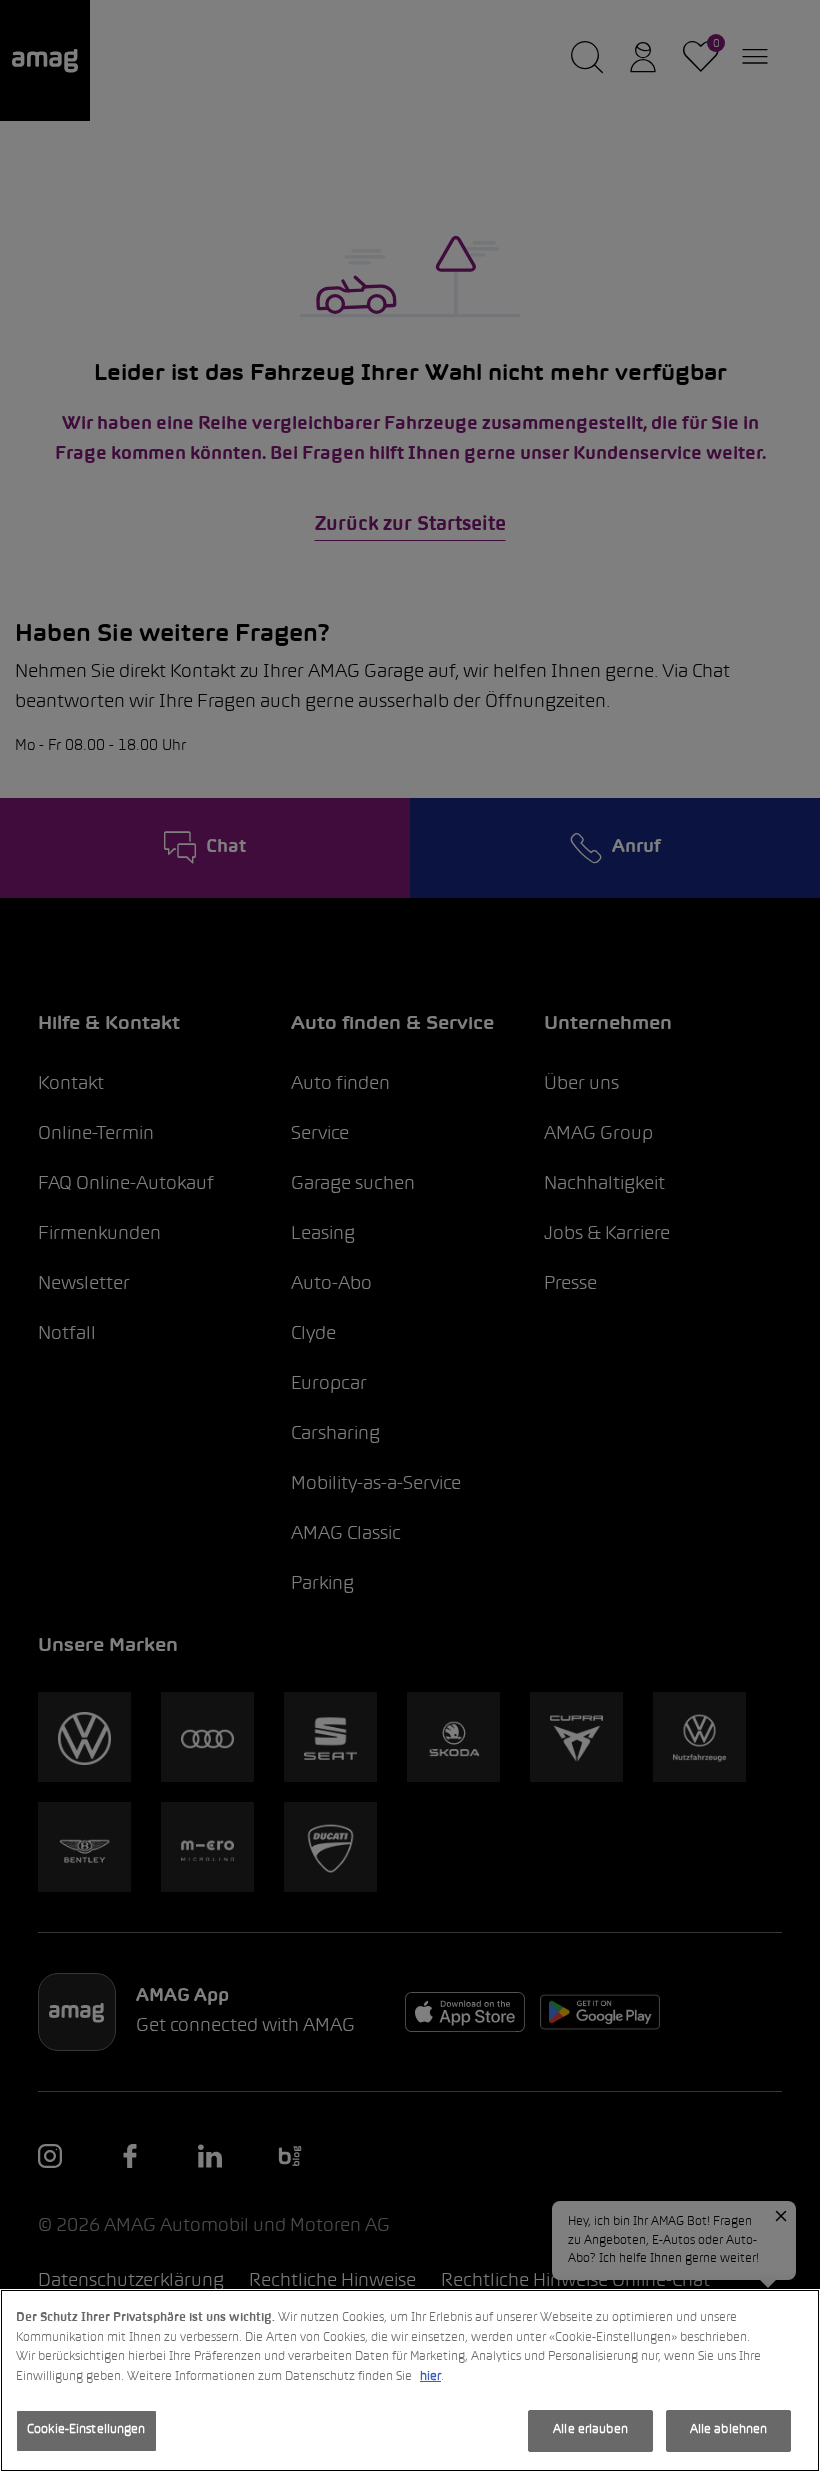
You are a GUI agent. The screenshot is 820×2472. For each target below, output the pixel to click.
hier (430, 2377)
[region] (410, 2380)
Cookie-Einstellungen (86, 2430)
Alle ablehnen (729, 2430)
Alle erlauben (590, 2430)
